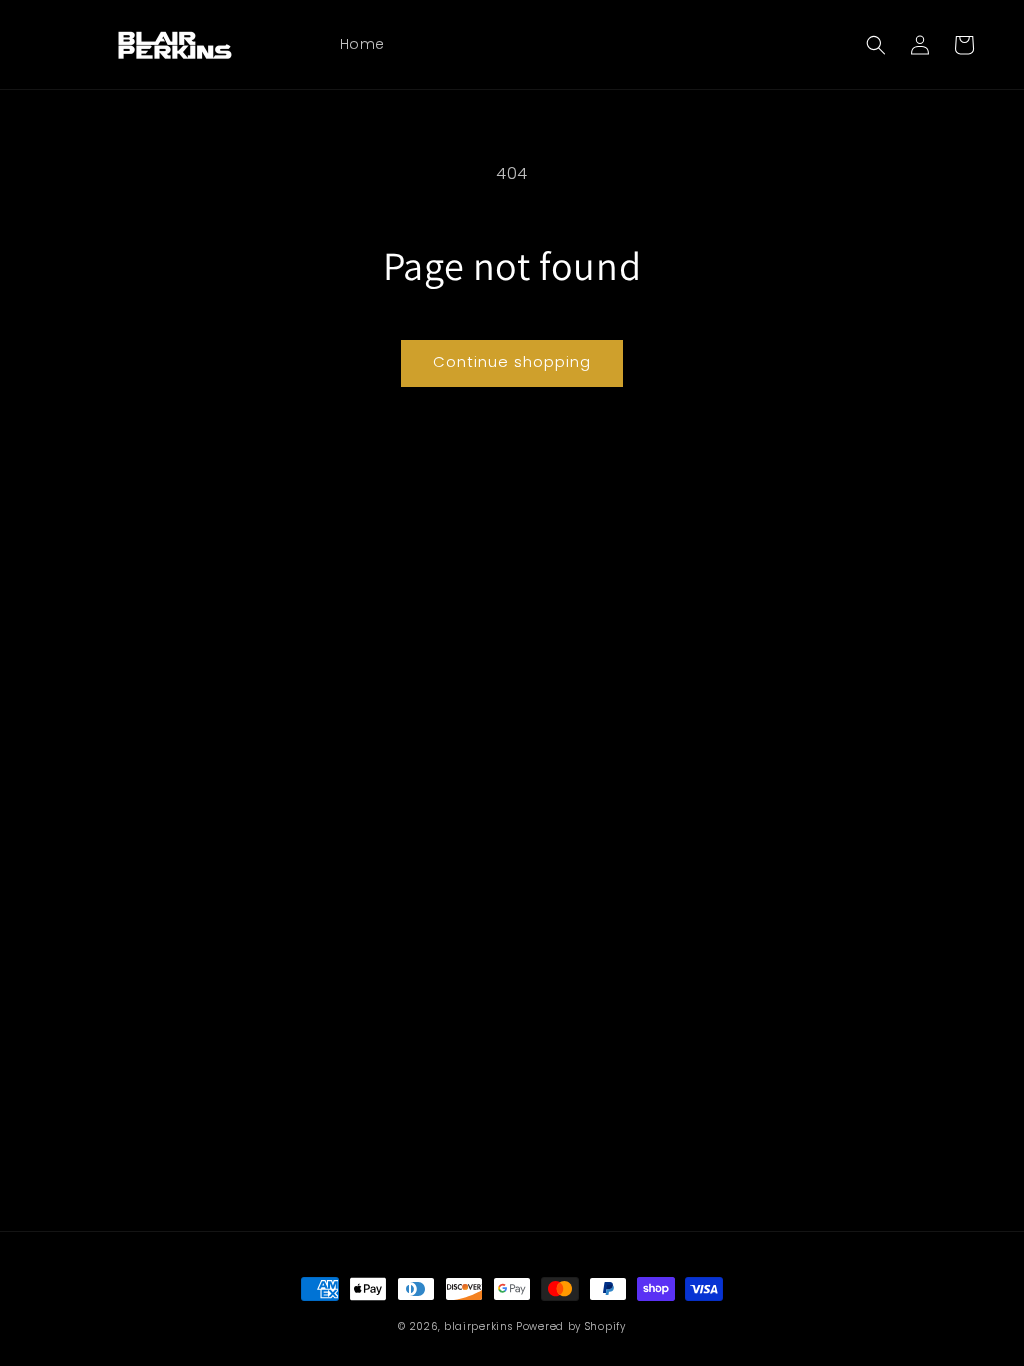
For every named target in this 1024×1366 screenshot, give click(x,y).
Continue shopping (512, 361)
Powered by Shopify (571, 1326)
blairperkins (478, 1326)
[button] (876, 45)
